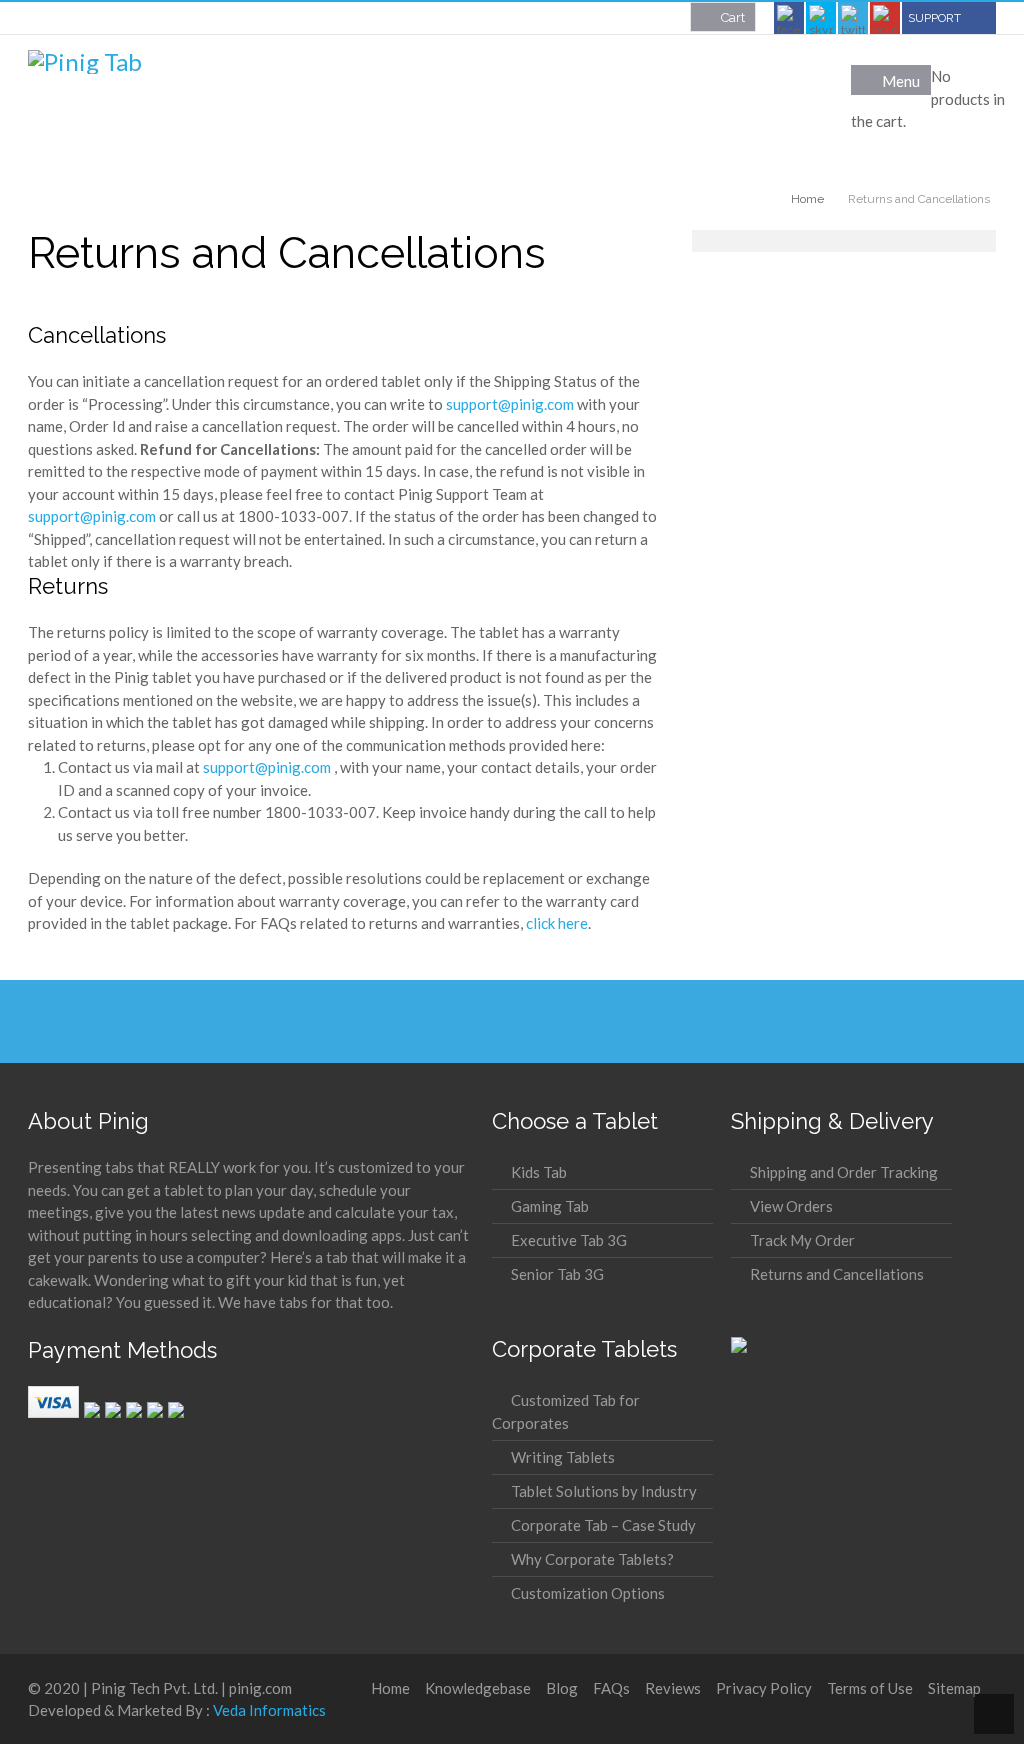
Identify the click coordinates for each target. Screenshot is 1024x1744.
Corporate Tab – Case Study (603, 1525)
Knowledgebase (478, 1688)
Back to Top (994, 1714)
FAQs (611, 1688)
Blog (562, 1688)
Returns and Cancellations (837, 1274)
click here (557, 923)
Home (390, 1688)
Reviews (673, 1688)
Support (934, 18)
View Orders (791, 1206)
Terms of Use (870, 1688)
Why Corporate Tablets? (592, 1559)
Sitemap (954, 1688)
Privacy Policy (764, 1688)
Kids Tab (539, 1172)
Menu (901, 81)
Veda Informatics (269, 1710)
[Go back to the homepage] (85, 62)
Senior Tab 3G (557, 1274)
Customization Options (588, 1593)
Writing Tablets (563, 1457)
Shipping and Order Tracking (844, 1172)
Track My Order (802, 1240)
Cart (733, 17)
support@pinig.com (510, 404)
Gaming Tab (550, 1206)
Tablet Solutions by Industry (604, 1491)
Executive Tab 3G (569, 1240)
